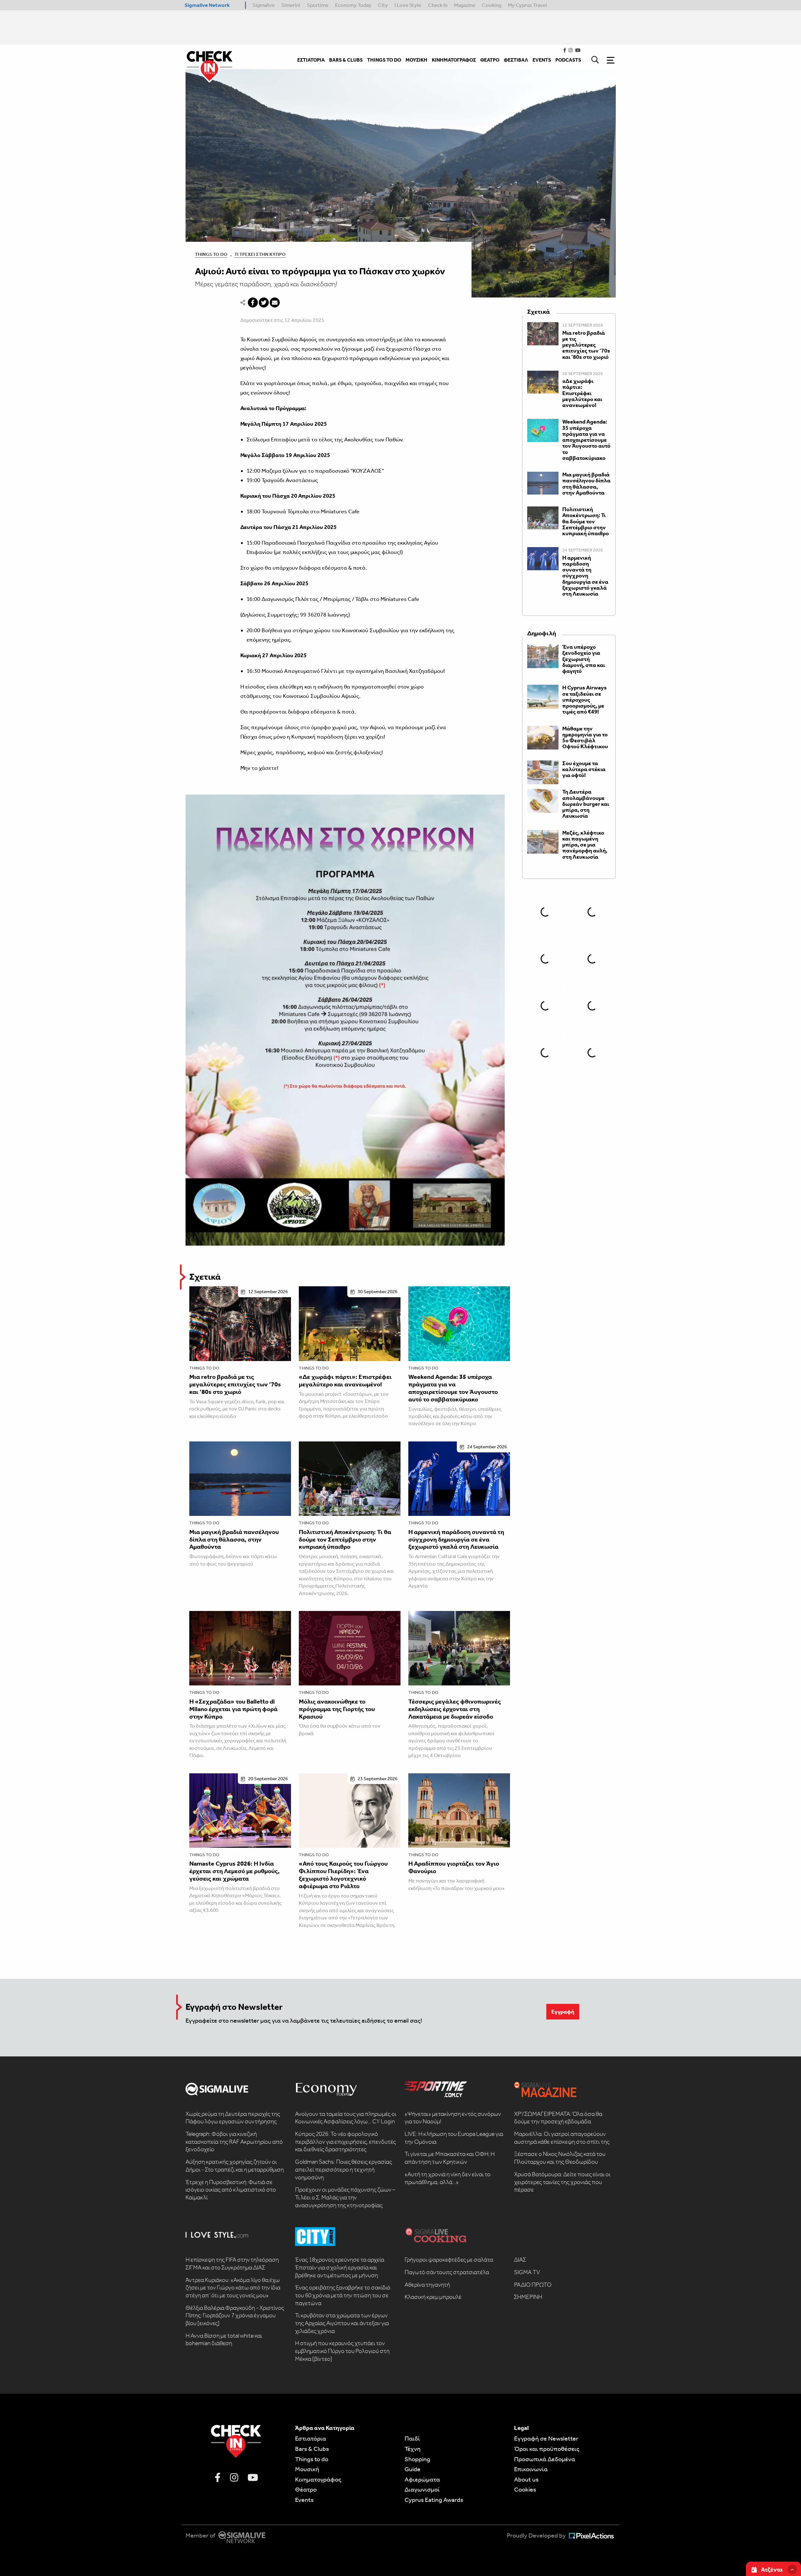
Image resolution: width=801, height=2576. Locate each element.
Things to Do (211, 254)
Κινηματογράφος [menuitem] (454, 60)
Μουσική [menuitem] (416, 60)
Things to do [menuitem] (384, 60)
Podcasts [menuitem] (568, 60)
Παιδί (412, 2438)
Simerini (291, 5)
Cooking (492, 5)
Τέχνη (413, 2449)
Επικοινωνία (531, 2469)
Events (304, 2500)
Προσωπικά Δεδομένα (545, 2459)
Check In (438, 5)
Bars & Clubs (312, 2449)
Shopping (417, 2459)
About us (526, 2479)
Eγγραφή (563, 2012)
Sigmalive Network (207, 5)
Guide (413, 2469)
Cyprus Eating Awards (434, 2500)
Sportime (318, 5)
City (383, 5)
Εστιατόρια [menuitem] (311, 60)
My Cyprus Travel (527, 5)
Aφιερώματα (422, 2479)
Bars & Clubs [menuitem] (346, 60)
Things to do (204, 1368)
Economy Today (353, 5)
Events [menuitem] (542, 60)
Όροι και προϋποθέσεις (547, 2449)
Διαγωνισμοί (422, 2489)
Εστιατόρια (311, 2438)
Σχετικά (205, 1277)
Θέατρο (306, 2489)
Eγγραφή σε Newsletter (546, 2438)
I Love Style (408, 5)
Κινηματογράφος (318, 2479)
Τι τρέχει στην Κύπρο (260, 254)
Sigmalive (264, 5)
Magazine (465, 5)
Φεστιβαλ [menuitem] (516, 60)
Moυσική (307, 2469)
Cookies (525, 2489)
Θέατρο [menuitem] (490, 60)
